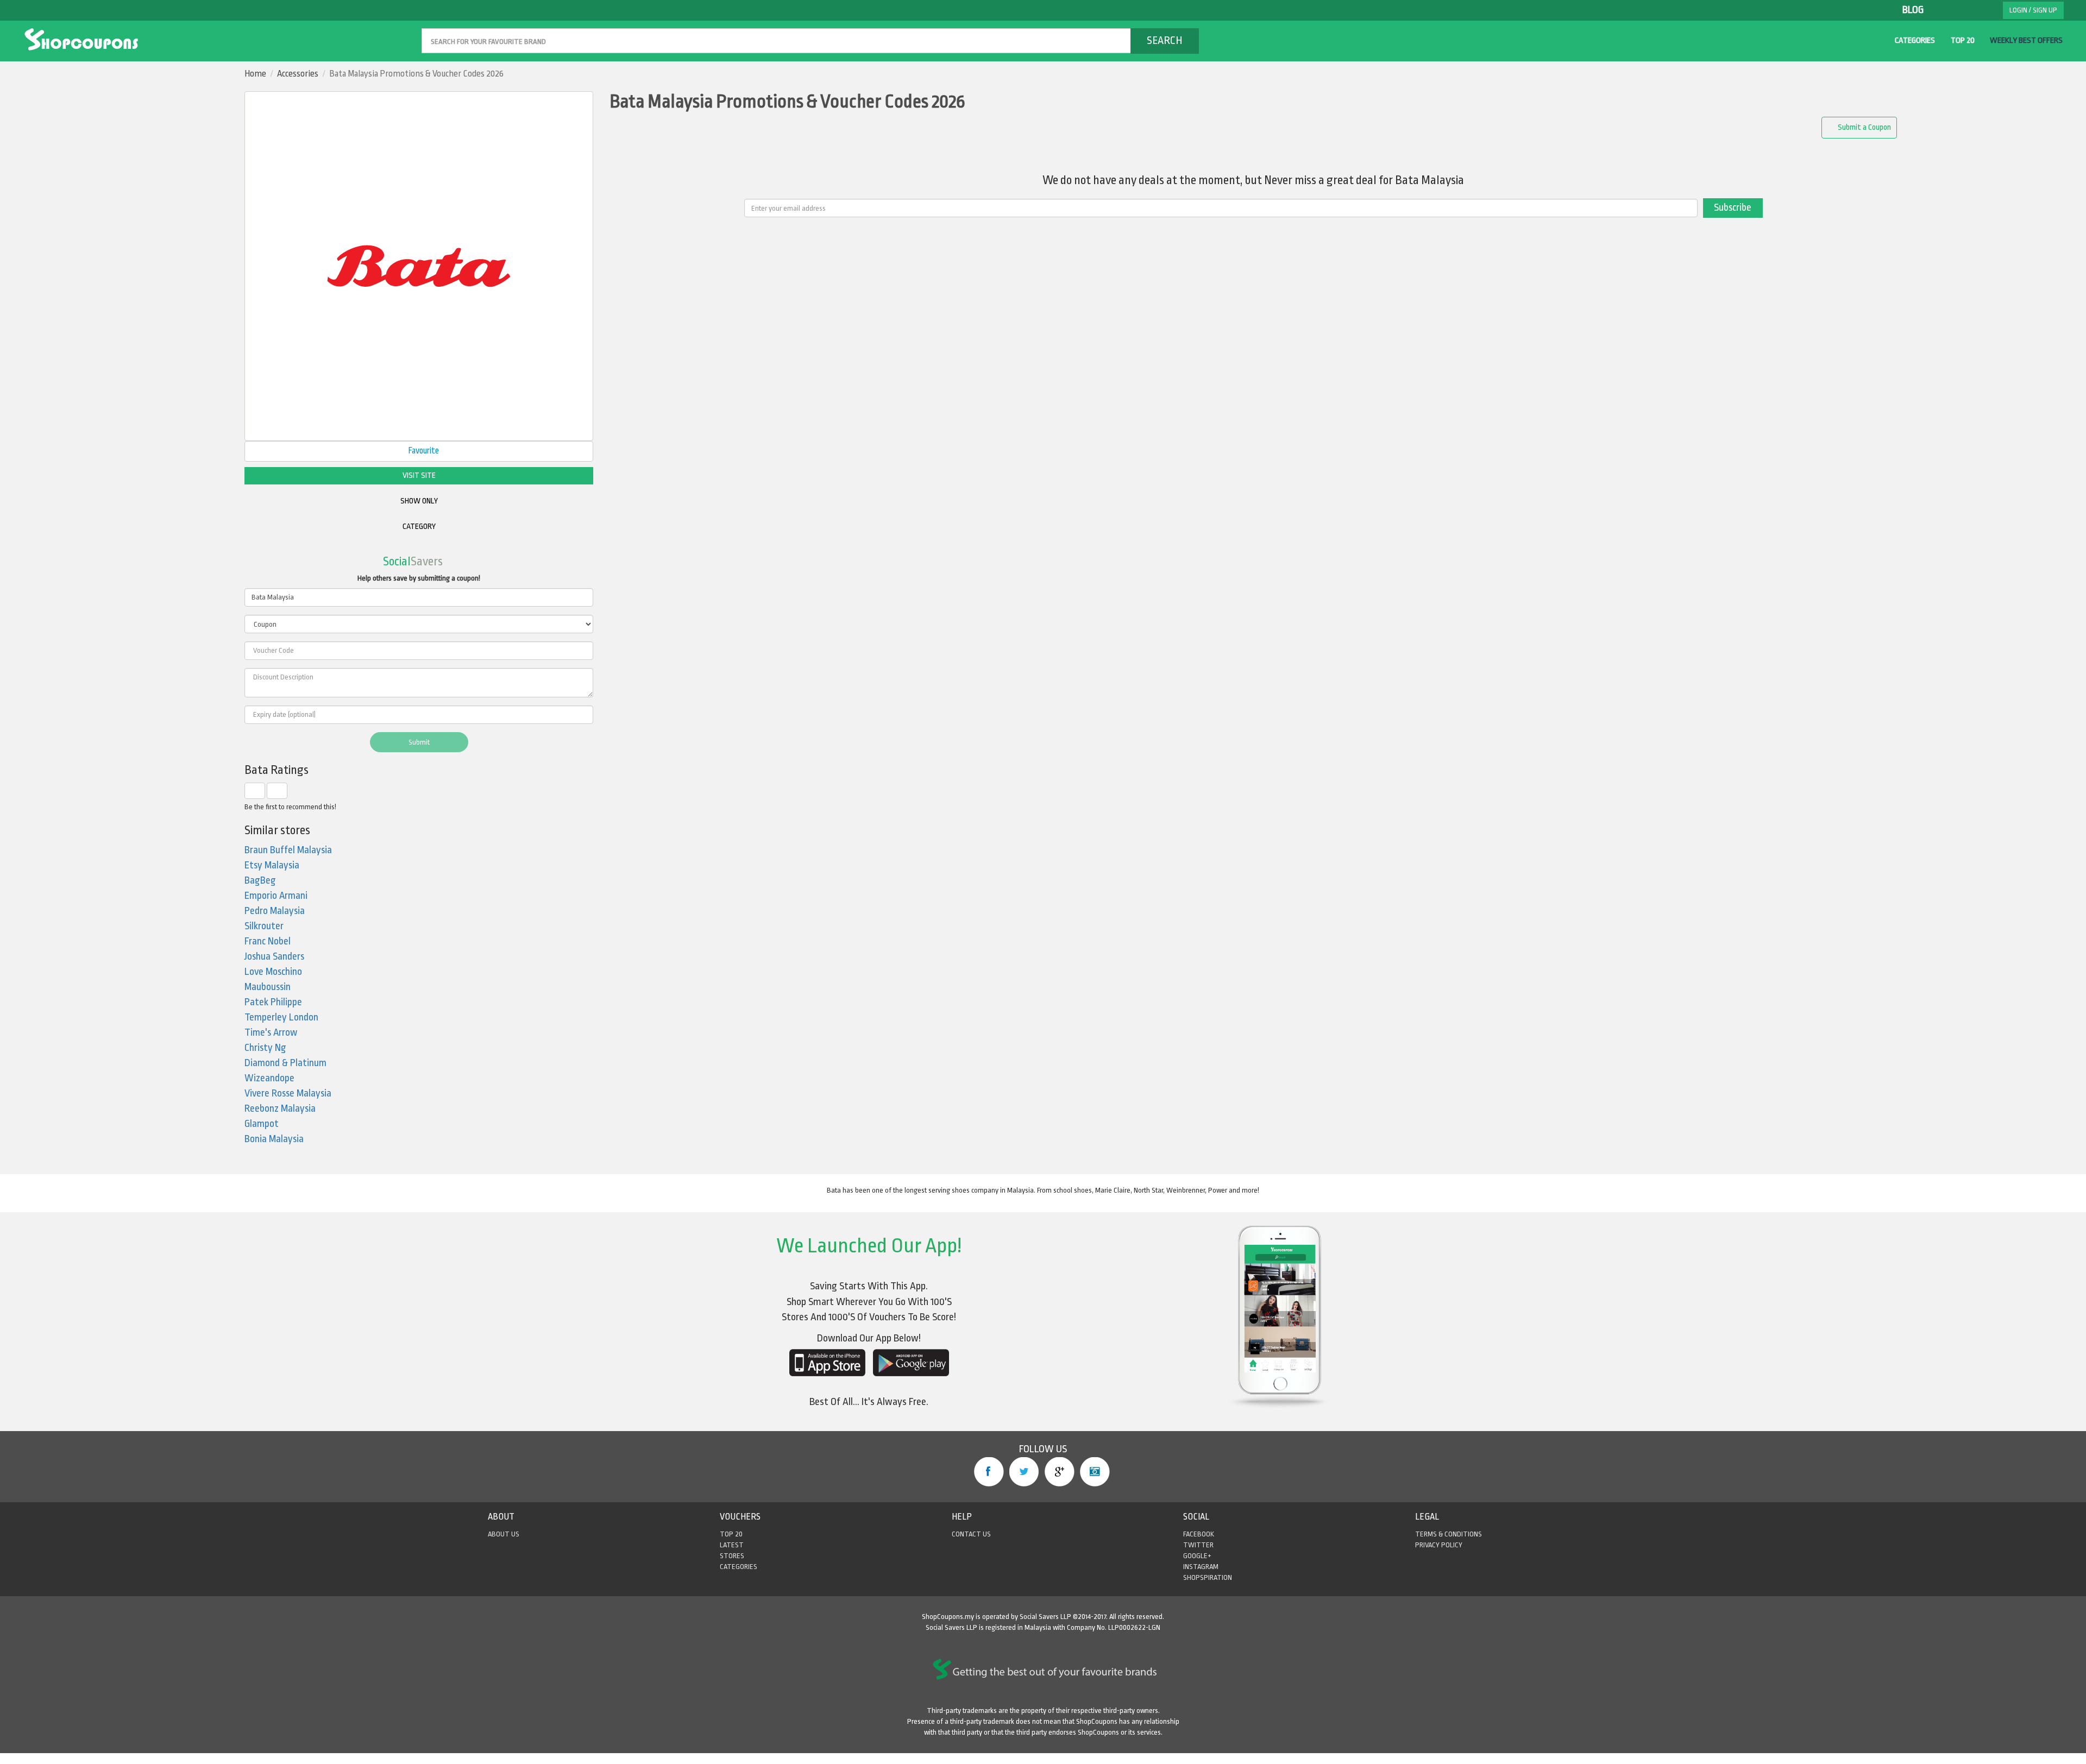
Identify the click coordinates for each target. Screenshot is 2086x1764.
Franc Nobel (268, 941)
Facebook (989, 1472)
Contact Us (971, 1534)
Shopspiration (1208, 1577)
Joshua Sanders (274, 957)
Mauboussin (268, 987)
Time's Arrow (271, 1033)
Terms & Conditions (1449, 1534)
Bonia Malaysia (274, 1139)
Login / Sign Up (2033, 10)
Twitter (1024, 1472)
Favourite (423, 451)
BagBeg (260, 881)
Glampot (262, 1124)
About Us (504, 1534)
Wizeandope (269, 1078)
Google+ (1060, 1472)
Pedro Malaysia (275, 911)
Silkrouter (264, 926)
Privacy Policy (1439, 1545)
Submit (419, 742)
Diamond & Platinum (285, 1063)
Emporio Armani (276, 896)
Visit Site (419, 475)
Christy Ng (265, 1048)
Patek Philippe (273, 1002)
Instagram (1095, 1472)
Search (1165, 40)
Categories (1915, 40)
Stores (732, 1556)
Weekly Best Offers (2026, 40)
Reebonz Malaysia (280, 1109)
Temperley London (281, 1018)
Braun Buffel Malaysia (288, 850)
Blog (1913, 10)
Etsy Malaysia (272, 865)
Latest (732, 1545)
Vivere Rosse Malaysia (288, 1094)
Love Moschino (273, 972)
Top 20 (1963, 40)
